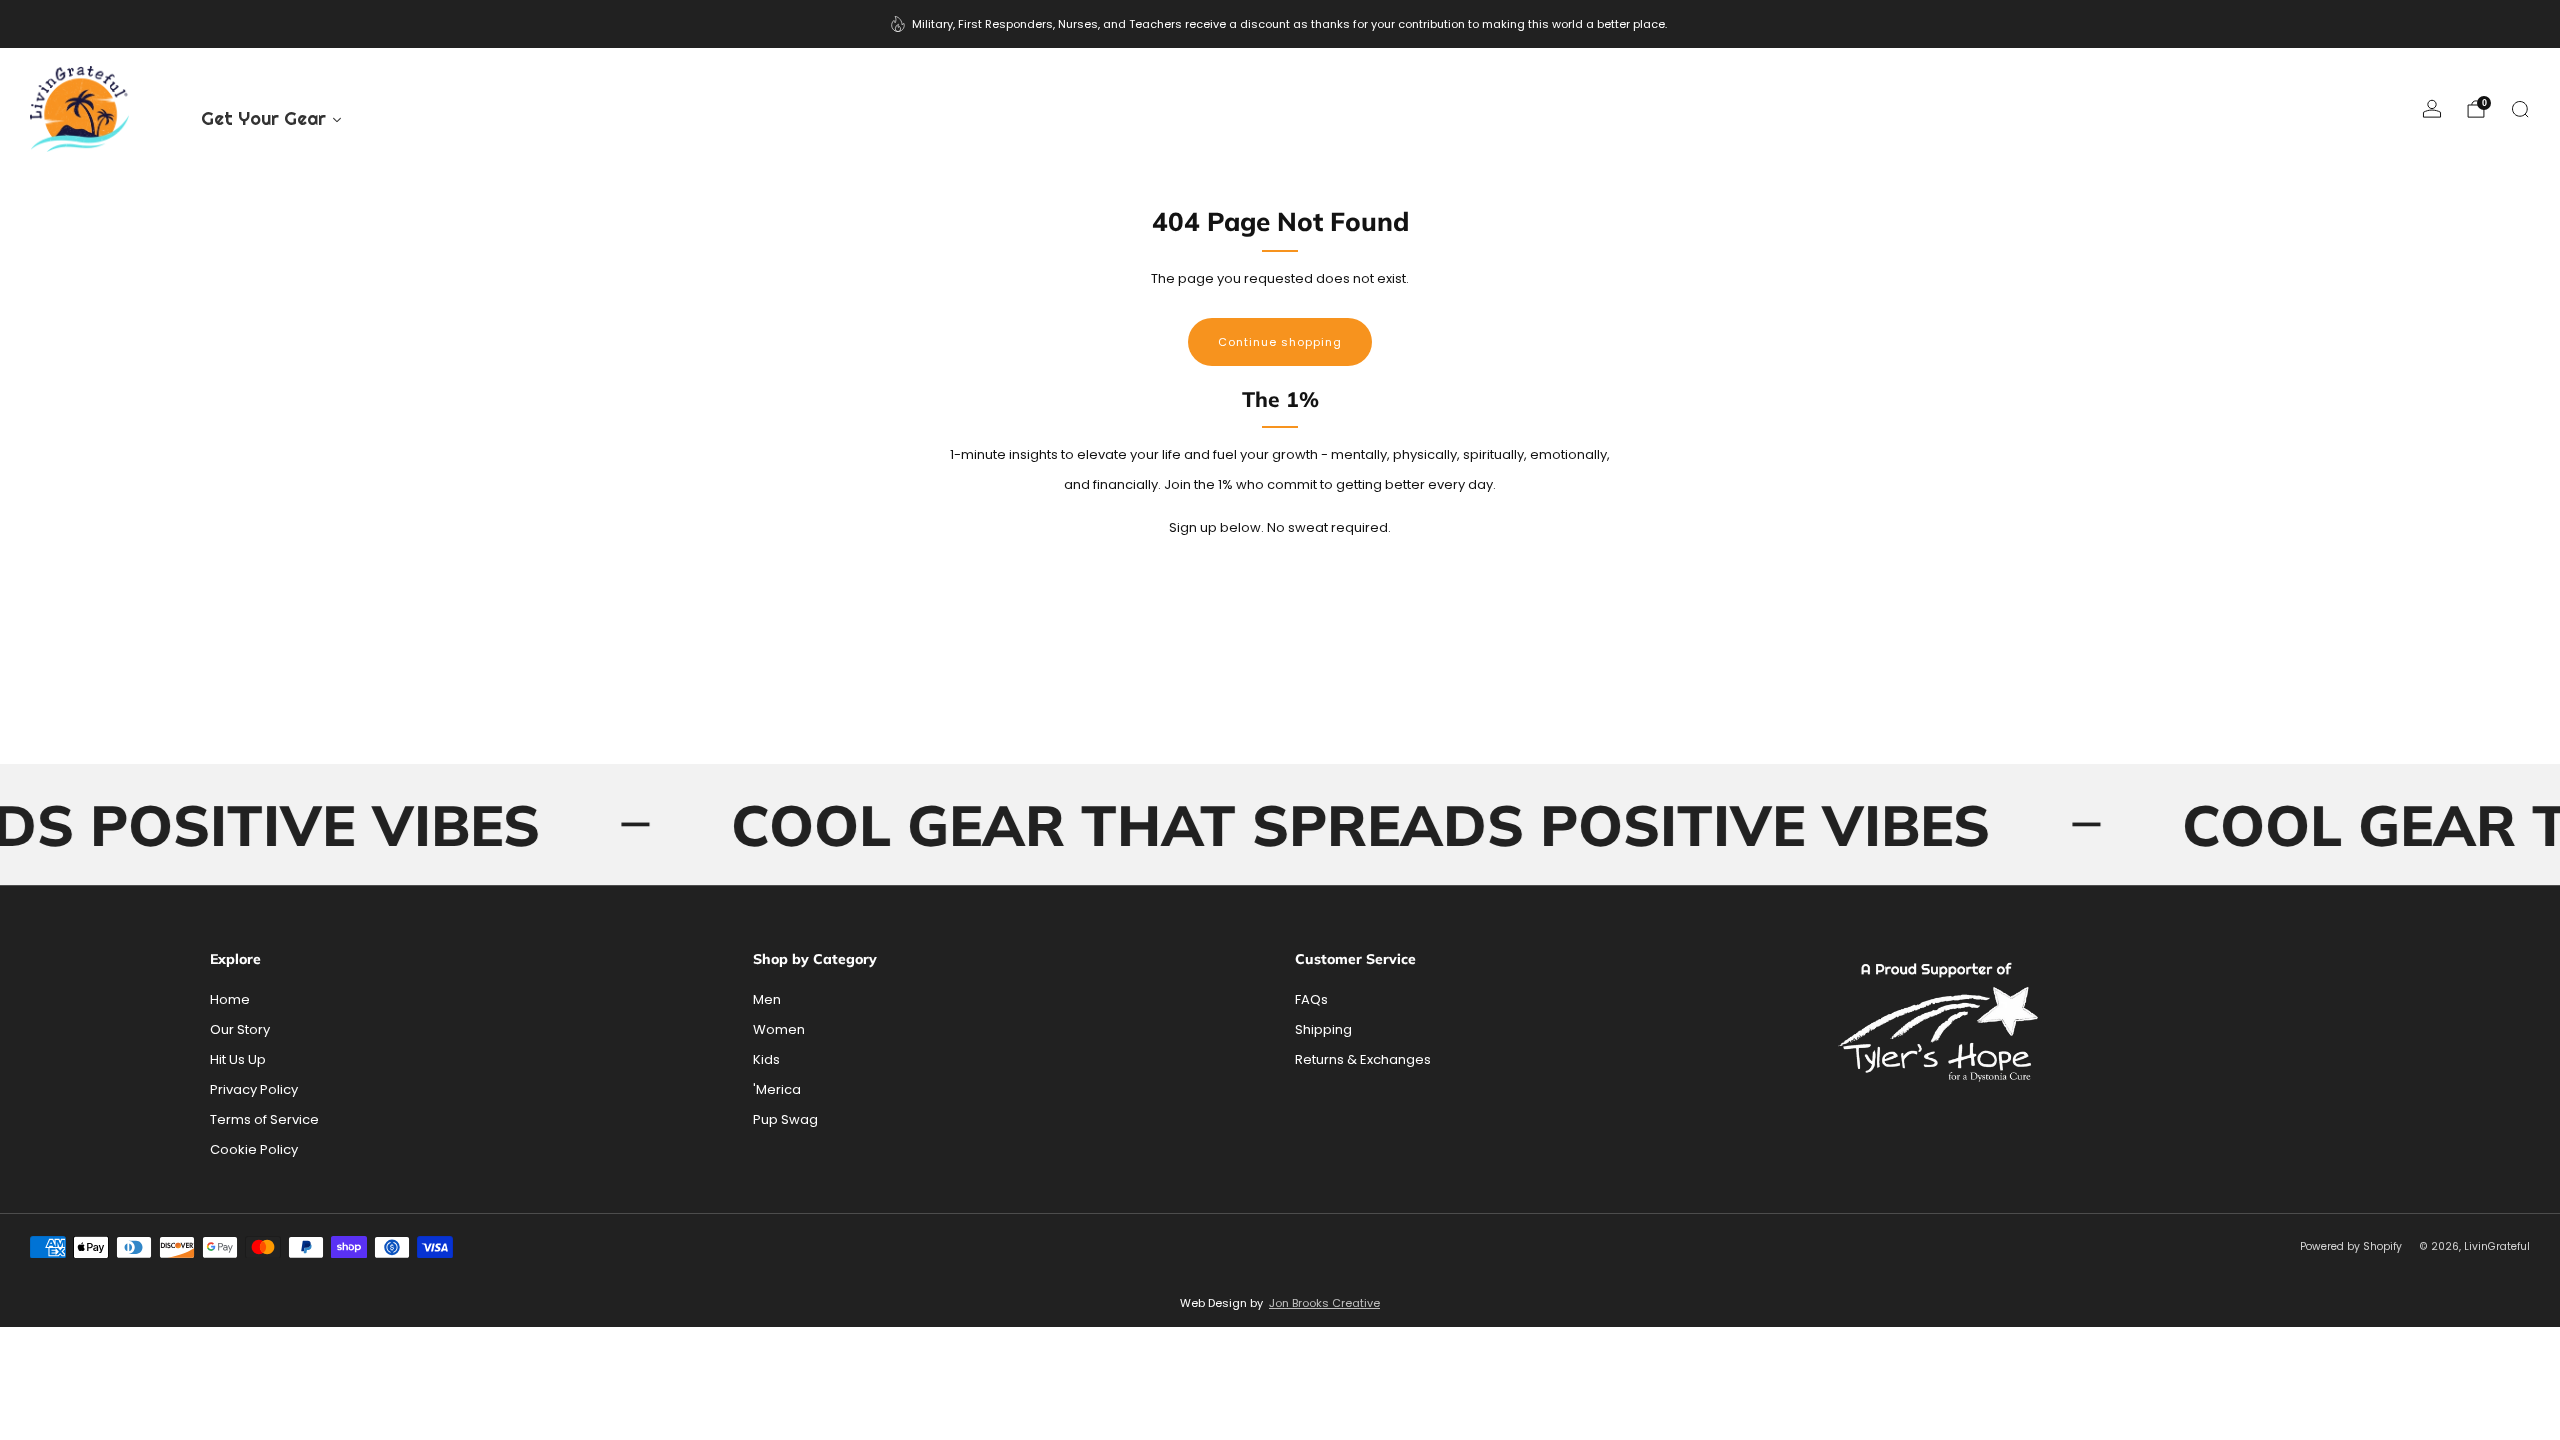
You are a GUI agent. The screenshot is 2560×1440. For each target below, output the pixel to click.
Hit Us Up (238, 1059)
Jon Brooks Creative (1324, 1303)
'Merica (777, 1089)
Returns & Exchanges (1363, 1059)
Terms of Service (264, 1119)
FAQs (1311, 999)
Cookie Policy (254, 1149)
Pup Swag (785, 1119)
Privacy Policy (254, 1089)
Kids (766, 1059)
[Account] (2432, 109)
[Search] (2520, 109)
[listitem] (1280, 24)
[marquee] (1280, 825)
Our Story (240, 1029)
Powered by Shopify (2351, 1246)
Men (767, 999)
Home (230, 999)
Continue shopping (1280, 342)
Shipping (1323, 1029)
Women (779, 1029)
